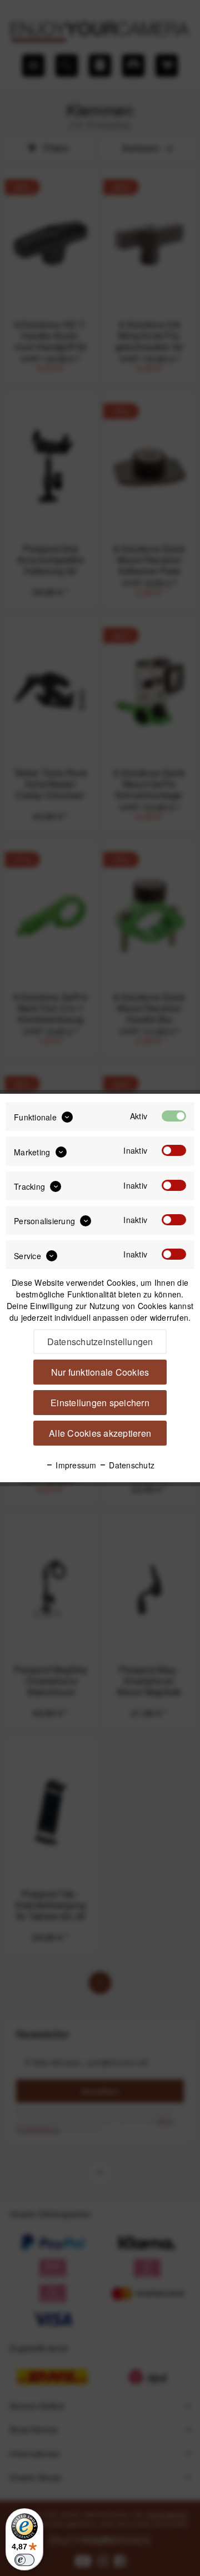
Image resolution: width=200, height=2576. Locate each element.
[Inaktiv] (174, 1150)
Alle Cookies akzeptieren (100, 1433)
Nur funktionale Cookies (100, 1372)
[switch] (24, 2560)
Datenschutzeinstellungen (100, 1342)
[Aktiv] (174, 1116)
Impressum (75, 1465)
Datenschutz (131, 1465)
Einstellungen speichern (100, 1403)
